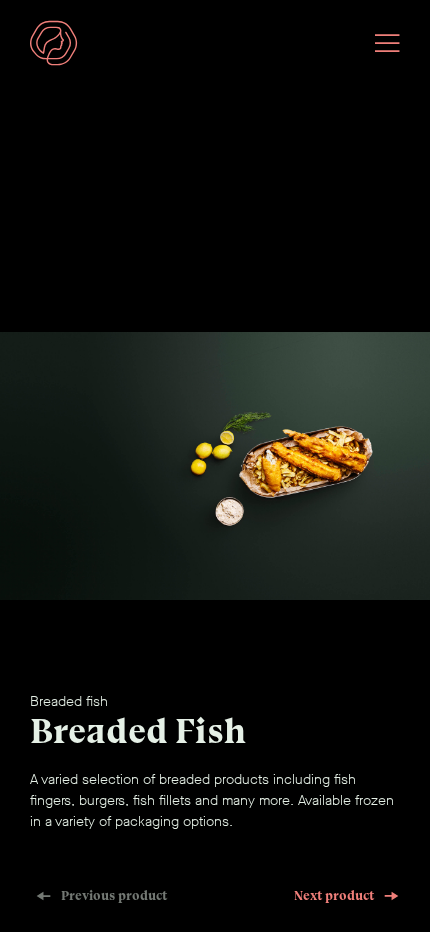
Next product (334, 895)
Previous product (114, 895)
